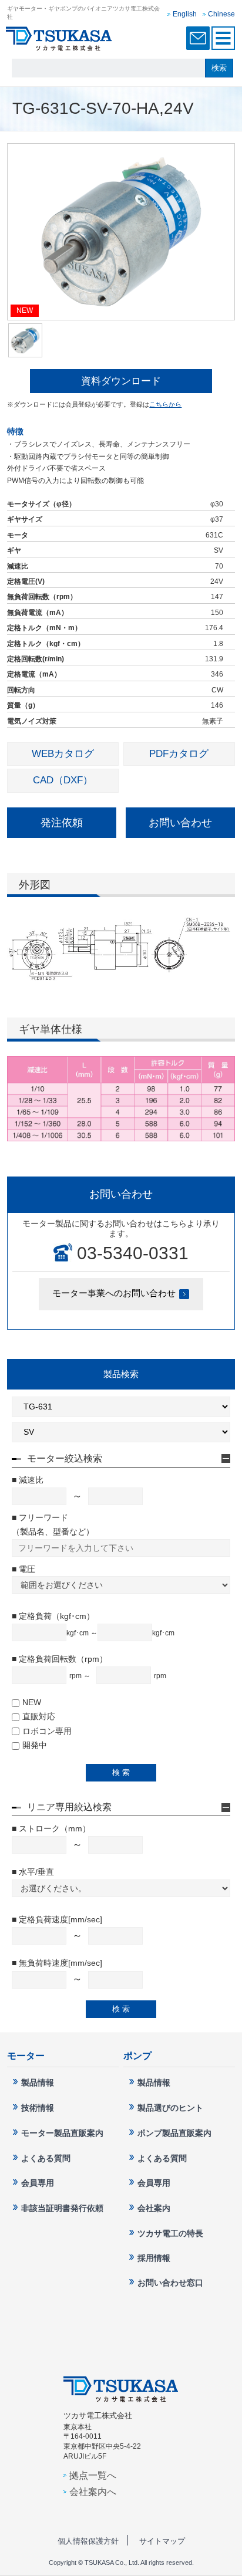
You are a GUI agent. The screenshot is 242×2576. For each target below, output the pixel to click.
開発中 (35, 1745)
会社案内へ (93, 2492)
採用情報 (154, 2258)
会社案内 (154, 2208)
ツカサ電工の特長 (170, 2233)
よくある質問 (46, 2158)
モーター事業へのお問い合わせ (114, 1293)
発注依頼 (62, 823)
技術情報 (38, 2108)
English (185, 14)
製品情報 (38, 2083)
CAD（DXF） (63, 780)
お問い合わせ (180, 823)
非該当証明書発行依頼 (62, 2208)
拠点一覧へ (93, 2475)
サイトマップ (162, 2541)
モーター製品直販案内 (62, 2133)
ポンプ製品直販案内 (174, 2133)
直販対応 (39, 1716)
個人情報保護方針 (88, 2541)
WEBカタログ (63, 754)
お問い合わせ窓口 (198, 38)
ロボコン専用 (47, 1731)
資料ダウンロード (121, 381)
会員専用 (38, 2183)
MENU (223, 38)
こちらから (165, 404)
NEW (32, 1702)
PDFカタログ (179, 754)
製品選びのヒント (170, 2108)
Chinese (221, 14)
